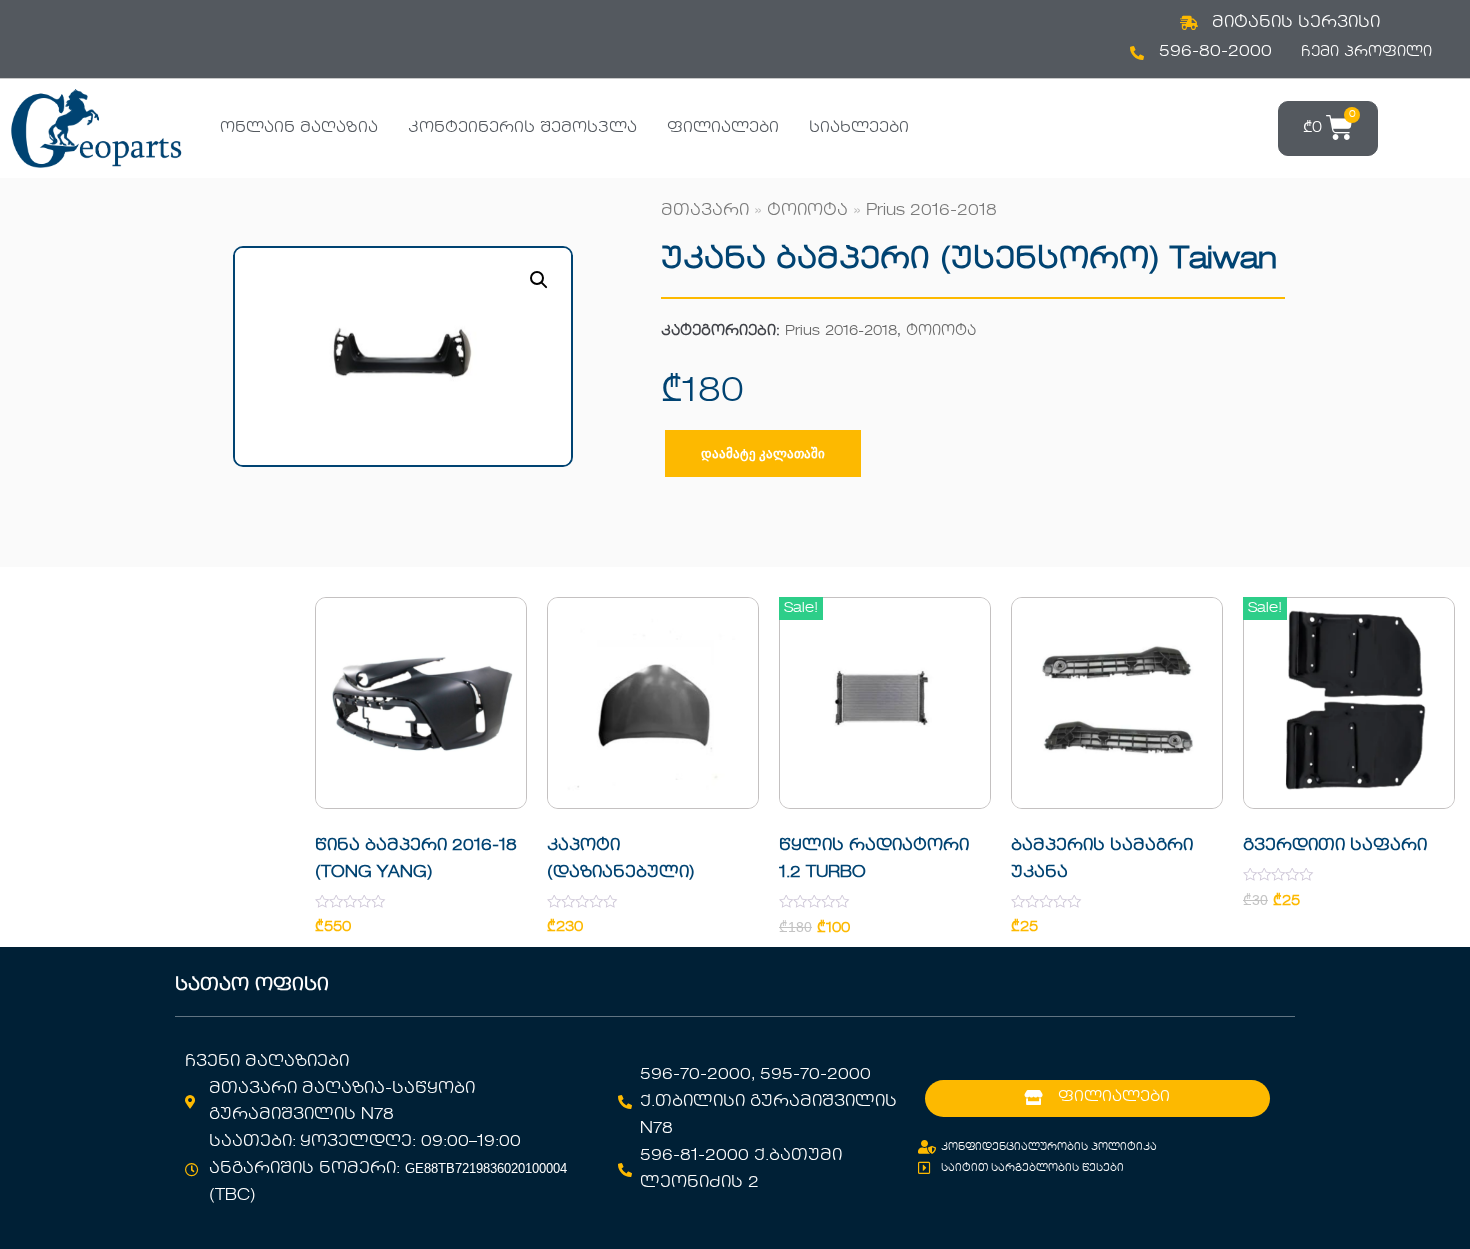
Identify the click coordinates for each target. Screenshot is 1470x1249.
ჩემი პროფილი (1366, 52)
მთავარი (705, 211)
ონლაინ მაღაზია (299, 128)
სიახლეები (859, 128)
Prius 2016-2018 (931, 211)
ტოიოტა (807, 211)
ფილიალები (723, 128)
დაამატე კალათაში (763, 453)
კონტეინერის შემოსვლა (522, 128)
